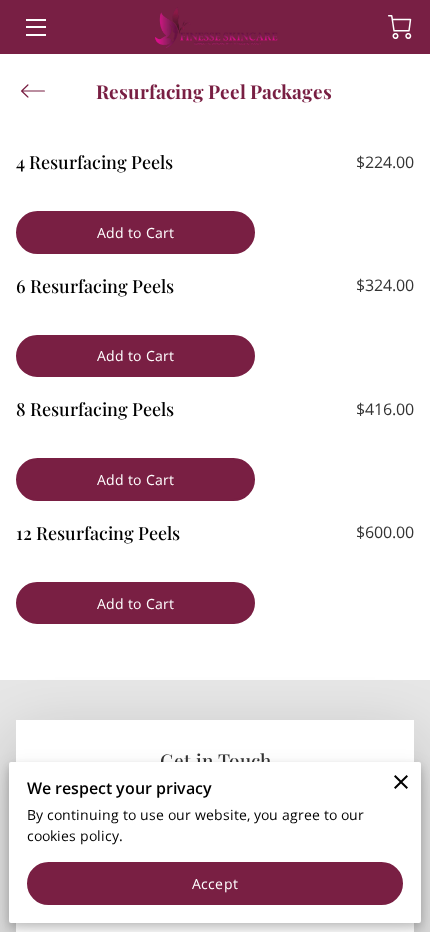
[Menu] (34, 27)
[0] (400, 27)
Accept (215, 883)
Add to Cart (135, 232)
